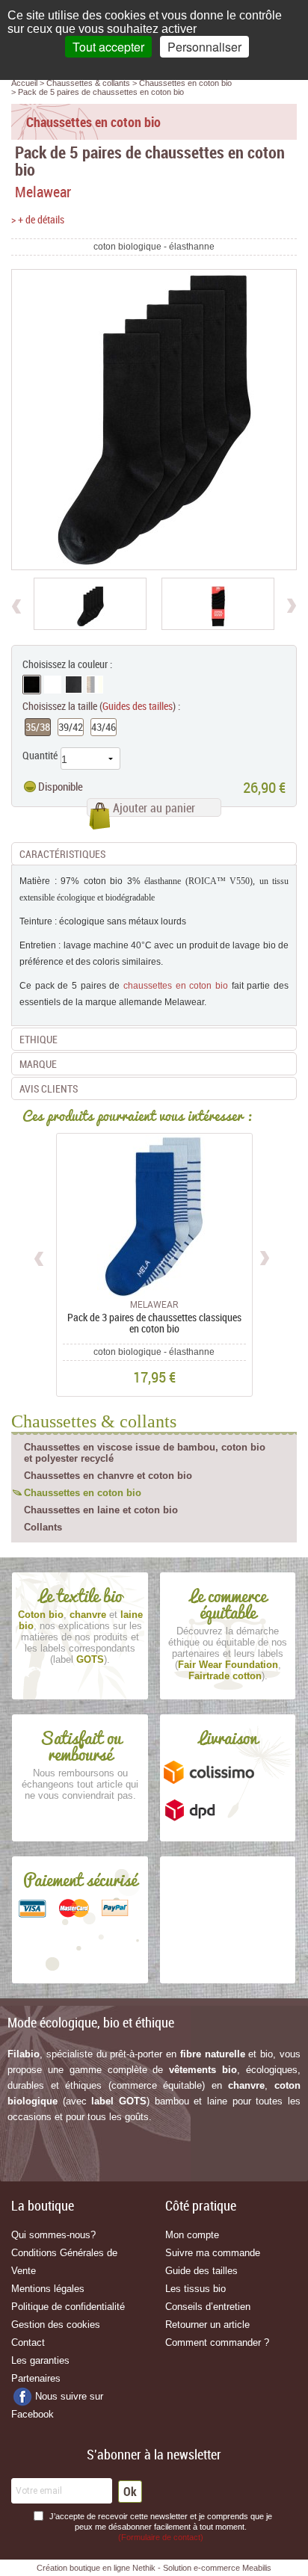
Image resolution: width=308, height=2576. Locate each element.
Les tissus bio (195, 2289)
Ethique (38, 1039)
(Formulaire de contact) (161, 2537)
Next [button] (264, 1256)
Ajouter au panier (154, 808)
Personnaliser (204, 47)
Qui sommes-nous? (53, 2235)
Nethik (144, 2568)
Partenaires (36, 2378)
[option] (90, 604)
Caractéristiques (62, 854)
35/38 (38, 727)
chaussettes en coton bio (176, 986)
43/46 (104, 727)
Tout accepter (108, 47)
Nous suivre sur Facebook (57, 2405)
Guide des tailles (201, 2271)
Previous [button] (40, 1256)
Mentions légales (48, 2289)
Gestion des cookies (56, 2325)
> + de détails (38, 219)
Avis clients (49, 1088)
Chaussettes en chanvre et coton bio (108, 1476)
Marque (38, 1064)
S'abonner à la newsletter (154, 2454)
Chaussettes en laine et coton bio (101, 1510)
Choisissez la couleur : (67, 664)
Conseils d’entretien (208, 2307)
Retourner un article (207, 2325)
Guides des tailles (138, 706)
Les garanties (40, 2360)
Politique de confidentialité (68, 2307)
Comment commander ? (217, 2342)
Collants (43, 1527)
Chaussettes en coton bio (83, 1493)
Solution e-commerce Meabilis (217, 2568)
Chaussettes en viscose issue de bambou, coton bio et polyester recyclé (145, 1453)
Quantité (40, 755)
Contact (28, 2342)
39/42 (71, 727)
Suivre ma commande (213, 2253)
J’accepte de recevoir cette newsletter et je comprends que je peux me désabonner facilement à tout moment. (161, 2527)
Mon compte (192, 2235)
